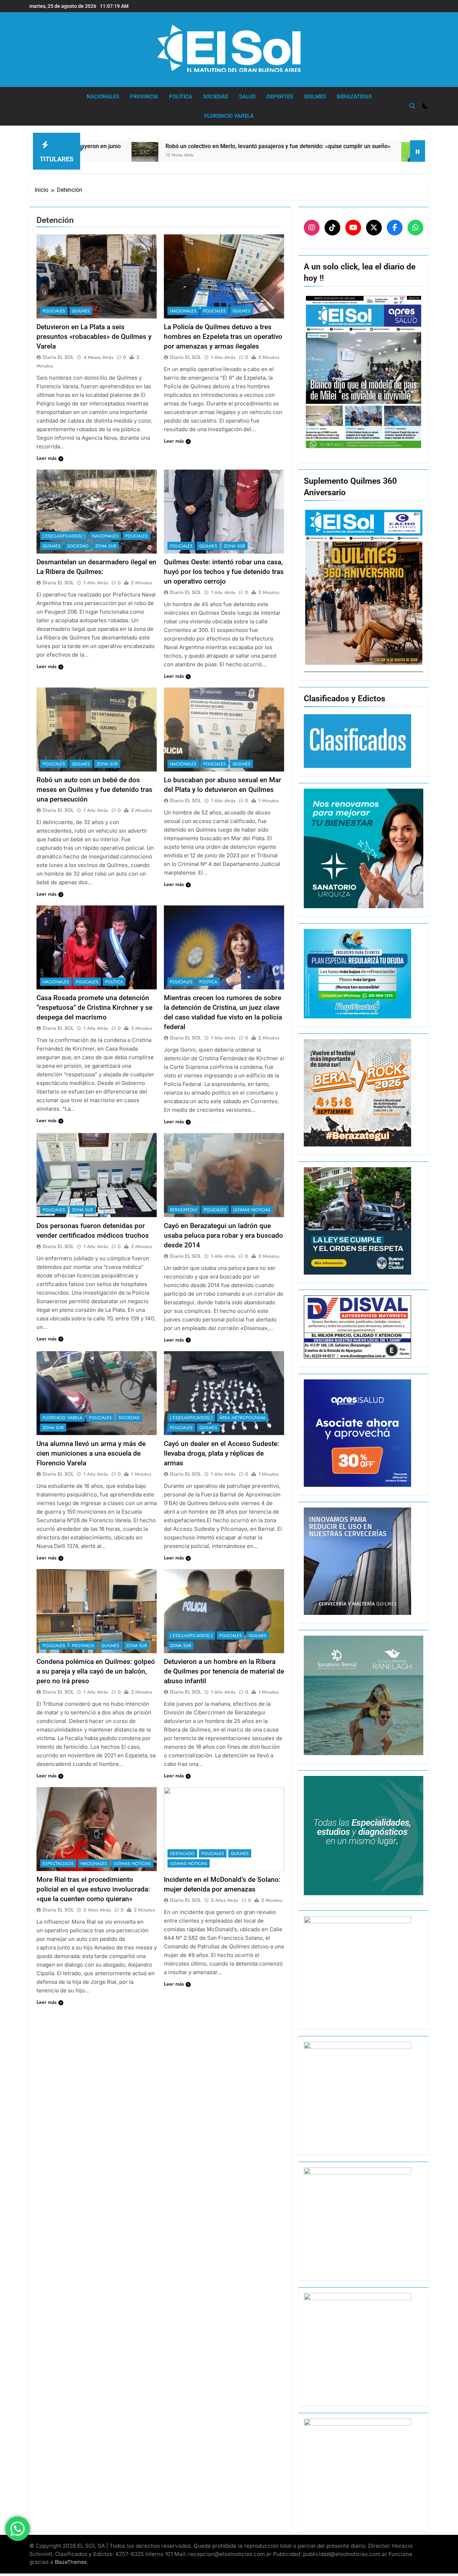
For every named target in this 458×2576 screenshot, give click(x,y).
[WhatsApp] (415, 228)
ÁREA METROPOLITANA (242, 1418)
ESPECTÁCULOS (58, 1864)
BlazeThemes (71, 2562)
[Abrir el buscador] (412, 106)
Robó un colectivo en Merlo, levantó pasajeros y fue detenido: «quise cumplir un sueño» (149, 146)
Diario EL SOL (58, 357)
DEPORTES (280, 97)
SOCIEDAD (216, 97)
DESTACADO (182, 1854)
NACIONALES (103, 97)
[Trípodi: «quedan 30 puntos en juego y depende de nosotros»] (284, 159)
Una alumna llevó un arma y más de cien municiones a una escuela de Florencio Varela (91, 1453)
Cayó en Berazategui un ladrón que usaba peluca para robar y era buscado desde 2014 (223, 1235)
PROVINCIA (144, 97)
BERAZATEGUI (354, 97)
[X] (374, 228)
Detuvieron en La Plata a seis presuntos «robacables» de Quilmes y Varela (94, 337)
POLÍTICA (181, 97)
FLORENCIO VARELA (229, 116)
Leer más (47, 458)
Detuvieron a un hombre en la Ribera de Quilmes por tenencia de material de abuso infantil (224, 1671)
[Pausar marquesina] (418, 151)
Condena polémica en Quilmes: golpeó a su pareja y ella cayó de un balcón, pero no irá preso (96, 1671)
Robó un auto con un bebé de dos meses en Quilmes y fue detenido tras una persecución (94, 790)
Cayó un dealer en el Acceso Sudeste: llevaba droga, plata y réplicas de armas (221, 1453)
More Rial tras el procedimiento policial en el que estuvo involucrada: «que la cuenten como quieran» (93, 1889)
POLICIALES (54, 311)
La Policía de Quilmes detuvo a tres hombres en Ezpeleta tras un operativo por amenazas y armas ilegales (223, 337)
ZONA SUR (106, 546)
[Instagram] (312, 228)
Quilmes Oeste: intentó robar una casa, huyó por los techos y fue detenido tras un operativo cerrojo (224, 572)
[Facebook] (395, 228)
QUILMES (315, 97)
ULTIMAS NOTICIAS (252, 1210)
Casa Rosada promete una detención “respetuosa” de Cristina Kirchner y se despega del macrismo (94, 1007)
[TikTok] (332, 228)
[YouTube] (353, 228)
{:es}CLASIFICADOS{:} (64, 536)
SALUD (247, 97)
